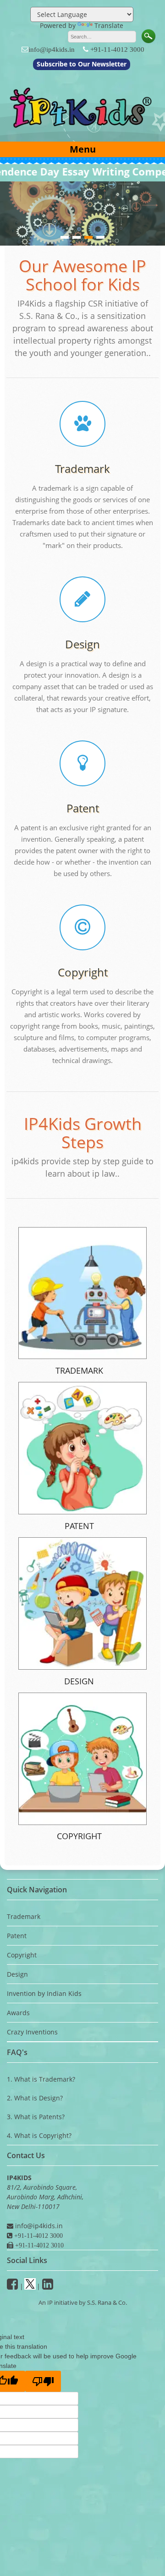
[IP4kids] (82, 132)
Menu (83, 149)
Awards (18, 2013)
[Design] (82, 603)
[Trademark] (82, 427)
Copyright (83, 972)
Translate (109, 25)
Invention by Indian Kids (44, 1993)
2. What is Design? (35, 2098)
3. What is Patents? (36, 2117)
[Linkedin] (48, 2286)
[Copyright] (82, 931)
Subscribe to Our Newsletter (82, 64)
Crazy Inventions (32, 2032)
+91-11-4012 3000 (117, 49)
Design (82, 644)
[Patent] (82, 767)
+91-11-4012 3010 (38, 2245)
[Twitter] (30, 2286)
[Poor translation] (43, 2381)
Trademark (82, 469)
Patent (83, 808)
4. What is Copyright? (39, 2135)
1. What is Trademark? (41, 2079)
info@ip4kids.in (52, 49)
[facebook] (12, 2286)
